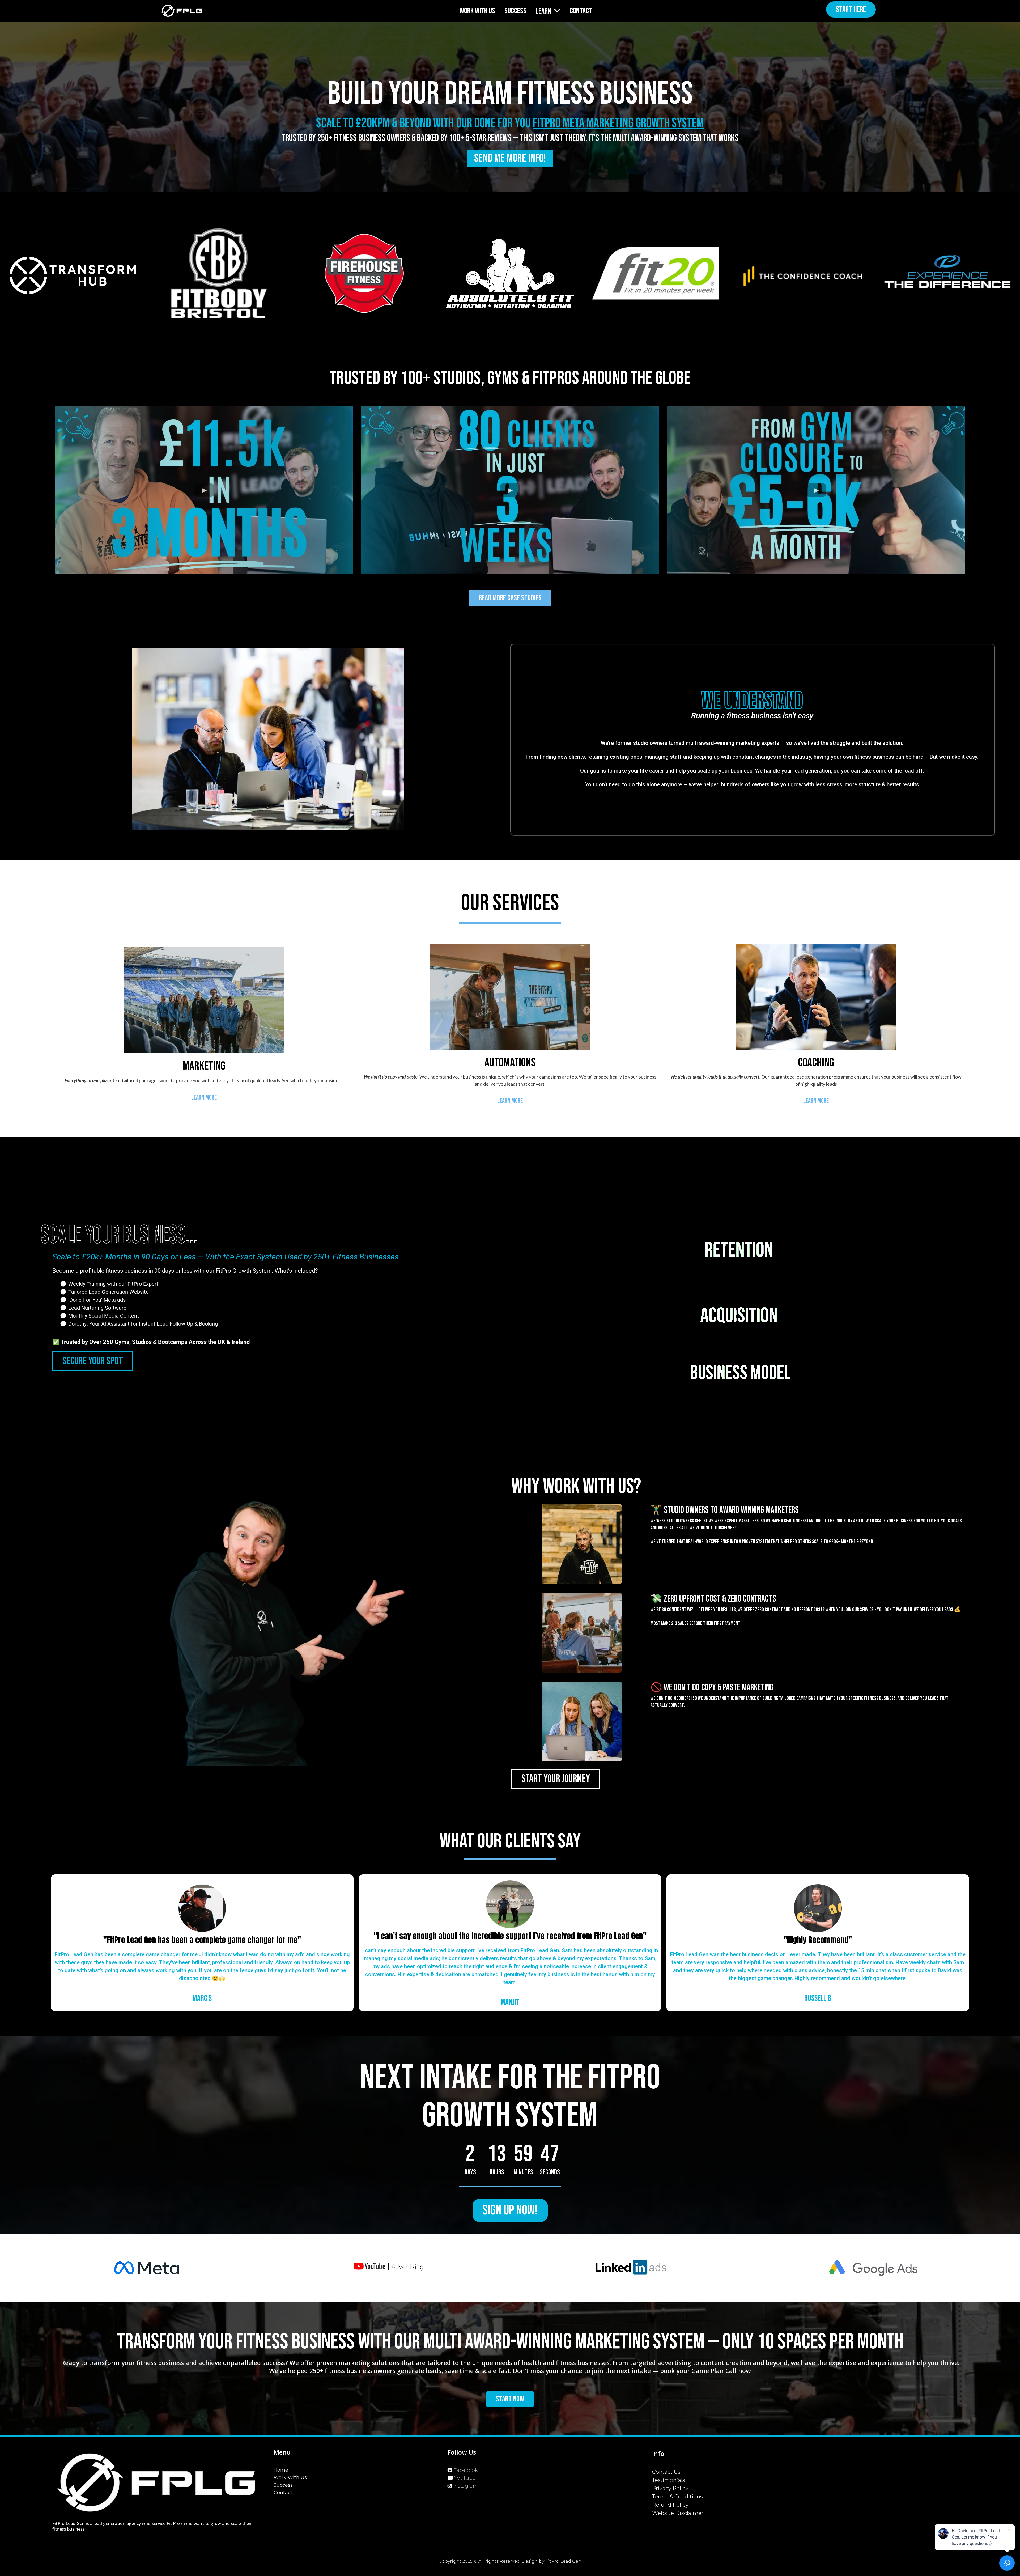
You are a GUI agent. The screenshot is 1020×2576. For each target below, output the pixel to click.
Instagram (466, 2486)
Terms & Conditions (677, 2497)
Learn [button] (544, 11)
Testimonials (669, 2480)
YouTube (465, 2478)
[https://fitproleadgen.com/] (182, 11)
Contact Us (666, 2472)
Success (283, 2485)
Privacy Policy (670, 2488)
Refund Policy (670, 2505)
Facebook (466, 2470)
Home (281, 2470)
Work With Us (290, 2477)
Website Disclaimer (678, 2513)
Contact (283, 2493)
